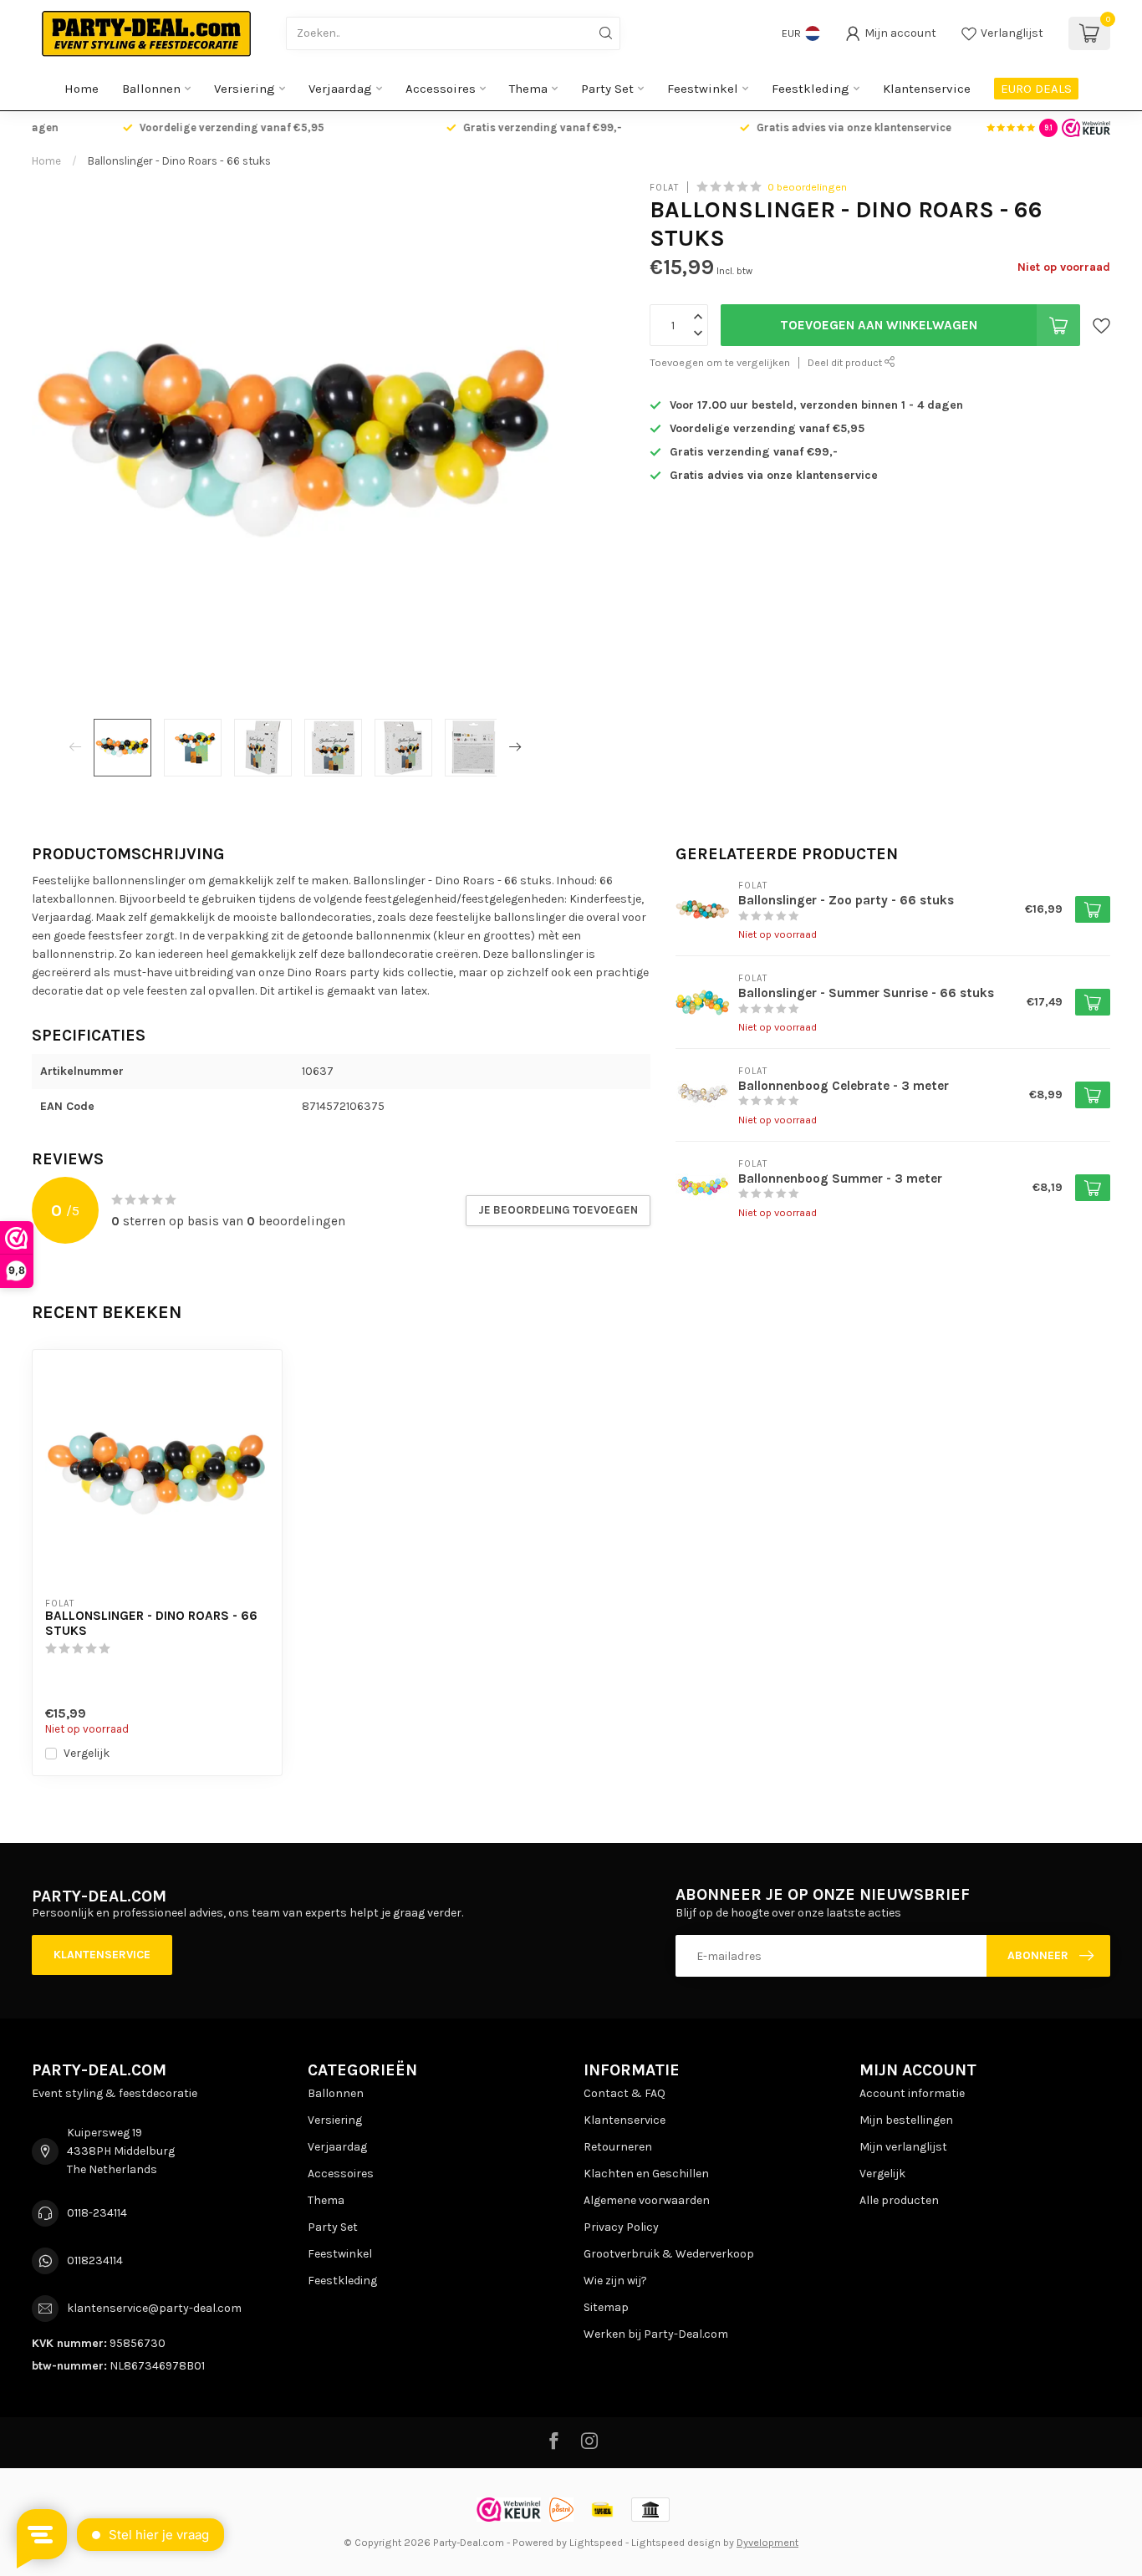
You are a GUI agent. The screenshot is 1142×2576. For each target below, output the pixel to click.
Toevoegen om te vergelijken (720, 362)
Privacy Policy (621, 2227)
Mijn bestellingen (906, 2120)
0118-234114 (97, 2213)
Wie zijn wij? (615, 2281)
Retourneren (618, 2147)
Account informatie (912, 2093)
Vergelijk (87, 1753)
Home (82, 89)
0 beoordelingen (807, 187)
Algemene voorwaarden (647, 2200)
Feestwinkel (703, 89)
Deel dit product (846, 362)
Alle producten (899, 2200)
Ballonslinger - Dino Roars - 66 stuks (179, 161)
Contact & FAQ (625, 2093)
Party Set (607, 89)
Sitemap (606, 2307)
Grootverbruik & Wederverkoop (669, 2254)
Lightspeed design (676, 2542)
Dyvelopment (767, 2542)
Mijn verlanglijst (903, 2147)
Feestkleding (811, 89)
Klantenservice (927, 89)
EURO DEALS (1036, 89)
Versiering (245, 89)
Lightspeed (596, 2542)
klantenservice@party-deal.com (154, 2308)
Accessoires (441, 89)
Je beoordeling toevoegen (558, 1210)
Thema (528, 89)
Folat (664, 187)
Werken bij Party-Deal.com (656, 2334)
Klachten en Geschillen (646, 2174)
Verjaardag (340, 89)
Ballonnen (151, 89)
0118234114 (95, 2260)
